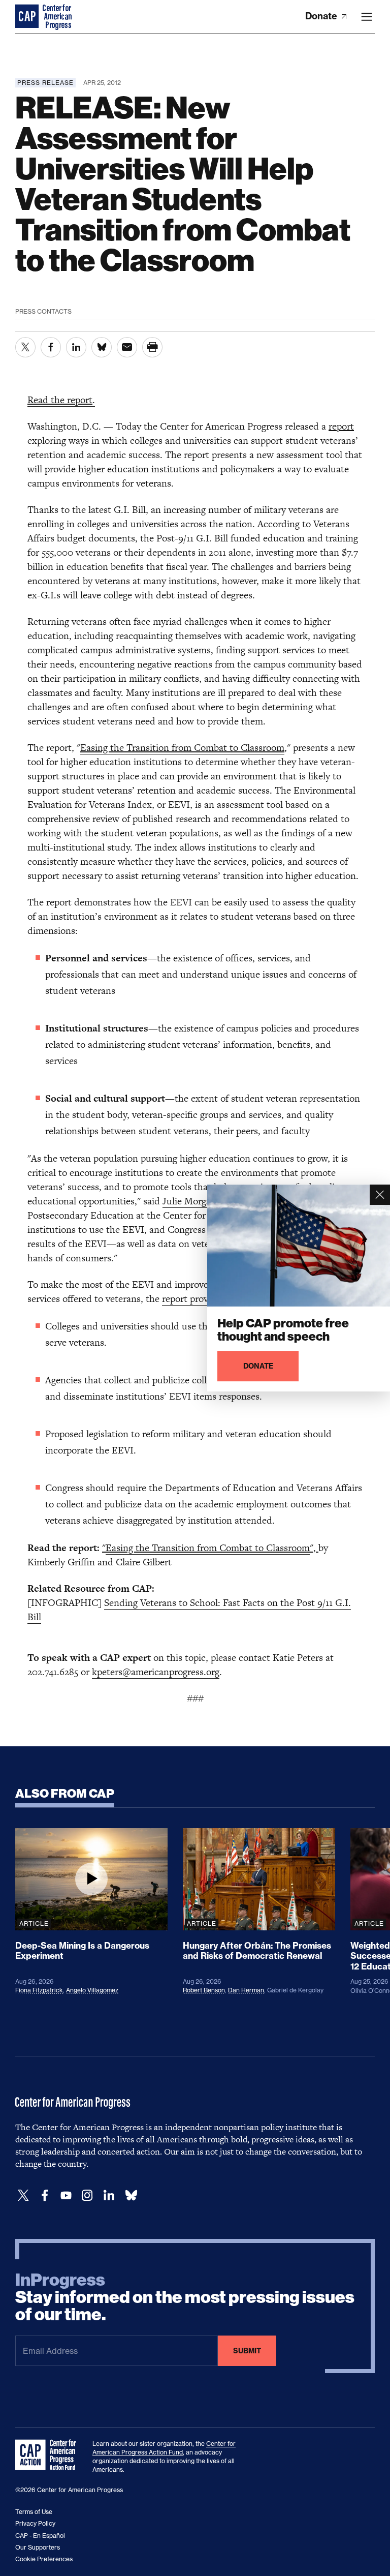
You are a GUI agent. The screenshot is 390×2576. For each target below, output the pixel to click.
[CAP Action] (49, 2455)
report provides (193, 1299)
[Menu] (367, 17)
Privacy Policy (35, 2523)
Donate (322, 16)
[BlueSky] (131, 2195)
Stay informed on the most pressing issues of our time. (185, 2297)
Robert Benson (204, 1990)
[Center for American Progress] (28, 17)
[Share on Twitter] (25, 347)
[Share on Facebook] (51, 347)
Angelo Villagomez (92, 1990)
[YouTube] (66, 2195)
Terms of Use (34, 2512)
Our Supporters (38, 2547)
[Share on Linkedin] (76, 347)
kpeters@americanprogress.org (156, 1672)
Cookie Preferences (44, 2559)
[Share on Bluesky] (102, 347)
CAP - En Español (40, 2536)
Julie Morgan (189, 1201)
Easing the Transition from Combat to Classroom (208, 1548)
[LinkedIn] (109, 2195)
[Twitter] (23, 2195)
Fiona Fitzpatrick (39, 1990)
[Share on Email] (127, 347)
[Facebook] (45, 2195)
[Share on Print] (152, 347)
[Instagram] (87, 2195)
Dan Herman (246, 1990)
